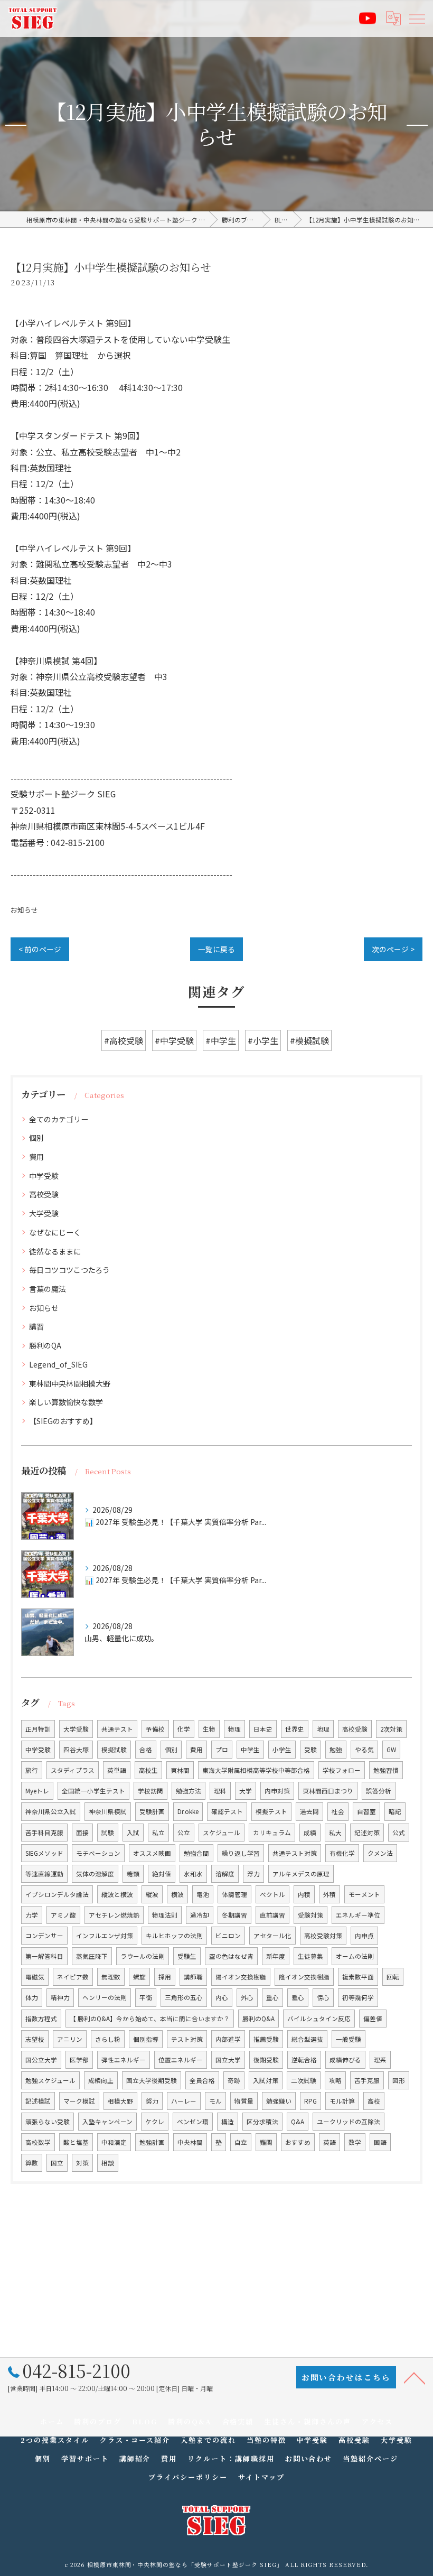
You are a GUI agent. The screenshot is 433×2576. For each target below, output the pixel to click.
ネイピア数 (73, 1977)
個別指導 (146, 2039)
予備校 (155, 1729)
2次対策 (391, 1729)
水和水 (193, 1874)
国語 (380, 2142)
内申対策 (277, 1791)
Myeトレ (37, 1791)
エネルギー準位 (358, 1915)
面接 (82, 1833)
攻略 (335, 2080)
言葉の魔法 (48, 1289)
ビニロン (228, 1936)
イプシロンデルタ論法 (57, 1894)
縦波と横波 (117, 1894)
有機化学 (342, 1853)
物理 (234, 1729)
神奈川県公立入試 (51, 1811)
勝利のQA (45, 1345)
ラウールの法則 (143, 1956)
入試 (133, 1833)
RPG (310, 2101)
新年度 (276, 1956)
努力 (152, 2101)
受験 (310, 1750)
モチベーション (98, 1853)
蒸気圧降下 (92, 1956)
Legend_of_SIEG (58, 1364)
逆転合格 (304, 2060)
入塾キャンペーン (107, 2122)
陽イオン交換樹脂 (241, 1977)
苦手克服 (367, 2080)
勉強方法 (189, 1791)
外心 (247, 1997)
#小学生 (263, 1040)
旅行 (32, 1770)
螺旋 (139, 1977)
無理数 (111, 1977)
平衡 (146, 1997)
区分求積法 (262, 2122)
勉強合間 (196, 1853)
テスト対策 (187, 2039)
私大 (335, 1833)
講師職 (193, 1977)
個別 (36, 1138)
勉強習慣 (386, 1770)
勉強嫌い (279, 2101)
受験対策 (310, 1915)
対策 (82, 2163)
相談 (108, 2163)
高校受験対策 (323, 1936)
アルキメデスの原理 (301, 1874)
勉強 (336, 1750)
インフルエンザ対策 (105, 1936)
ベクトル (272, 1894)
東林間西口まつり (328, 1791)
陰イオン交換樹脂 (304, 1977)
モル (215, 2101)
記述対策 (367, 1833)
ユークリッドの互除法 (349, 2122)
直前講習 (272, 1915)
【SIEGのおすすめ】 (63, 1421)
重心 (272, 1997)
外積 (330, 1894)
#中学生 (221, 1040)
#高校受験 (124, 1040)
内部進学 (228, 2039)
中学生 (250, 1750)
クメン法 (380, 1853)
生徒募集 (310, 1956)
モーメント (364, 1894)
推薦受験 (266, 2039)
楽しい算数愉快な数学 (66, 1402)
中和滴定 (114, 2142)
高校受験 (44, 1194)
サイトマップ (261, 2477)
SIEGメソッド (44, 1853)
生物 (209, 1729)
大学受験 (44, 1213)
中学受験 (44, 1176)
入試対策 (266, 2080)
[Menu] (417, 18)
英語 (330, 2142)
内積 (304, 1894)
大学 (246, 1791)
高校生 (148, 1770)
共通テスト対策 (295, 1853)
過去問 (309, 1811)
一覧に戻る (216, 949)
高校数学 (38, 2142)
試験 (108, 1833)
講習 (36, 1326)
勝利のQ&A (258, 2019)
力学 (32, 1915)
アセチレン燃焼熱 (114, 1915)
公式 (399, 1833)
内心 (222, 1997)
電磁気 (35, 1977)
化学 (184, 1729)
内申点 (364, 1936)
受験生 (187, 1956)
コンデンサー (44, 1936)
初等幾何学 (358, 1997)
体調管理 (234, 1894)
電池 (203, 1894)
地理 (323, 1729)
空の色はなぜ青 (231, 1956)
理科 (220, 1791)
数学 (355, 2142)
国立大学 (228, 2060)
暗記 (395, 1811)
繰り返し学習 (241, 1853)
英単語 (117, 1770)
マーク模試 (79, 2101)
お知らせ (24, 910)
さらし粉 (108, 2039)
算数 (32, 2163)
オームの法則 (355, 1956)
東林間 (180, 1770)
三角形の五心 (184, 1997)
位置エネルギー (181, 2060)
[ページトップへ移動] (415, 2377)
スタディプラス (73, 1770)
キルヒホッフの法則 (174, 1936)
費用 (36, 1157)
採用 (165, 1977)
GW (391, 1750)
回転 (393, 1977)
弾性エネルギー (124, 2060)
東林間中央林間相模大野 (70, 1383)
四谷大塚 (76, 1750)
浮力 (253, 1874)
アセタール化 (272, 1936)
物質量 (244, 2101)
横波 (177, 1894)
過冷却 (200, 1915)
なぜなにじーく (55, 1232)
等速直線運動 (44, 1874)
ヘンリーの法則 (105, 1997)
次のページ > (393, 949)
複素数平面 (358, 1977)
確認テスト (227, 1811)
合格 (146, 1750)
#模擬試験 (309, 1040)
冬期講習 (234, 1915)
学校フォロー (342, 1770)
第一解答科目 (44, 1956)
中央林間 (190, 2142)
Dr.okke (188, 1811)
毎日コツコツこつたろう (69, 1270)
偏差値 (373, 2019)
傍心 (323, 1997)
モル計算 (342, 2101)
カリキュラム (272, 1833)
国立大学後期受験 (152, 2080)
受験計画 (152, 1811)
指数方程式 (41, 2019)
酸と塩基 (76, 2142)
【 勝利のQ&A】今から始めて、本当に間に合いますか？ (150, 2019)
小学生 (282, 1750)
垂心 (298, 1997)
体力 (32, 1997)
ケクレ (155, 2122)
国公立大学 (41, 2060)
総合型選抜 (307, 2039)
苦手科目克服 (44, 1833)
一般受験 (349, 2039)
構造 (228, 2122)
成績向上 (101, 2080)
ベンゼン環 (193, 2122)
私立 (158, 1833)
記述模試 (38, 2101)
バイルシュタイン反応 (319, 2019)
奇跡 (234, 2080)
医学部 (79, 2060)
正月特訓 (38, 1729)
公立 (184, 1833)
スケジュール (222, 1833)
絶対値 (162, 1874)
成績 (310, 1833)
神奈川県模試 (108, 1811)
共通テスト (117, 1729)
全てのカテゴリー (59, 1119)
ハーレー (184, 2101)
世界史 (295, 1729)
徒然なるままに (55, 1251)
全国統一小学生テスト (93, 1791)
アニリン (70, 2039)
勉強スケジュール (50, 2080)
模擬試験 (114, 1750)
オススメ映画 (152, 1853)
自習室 (366, 1811)
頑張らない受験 (48, 2122)
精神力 (60, 1997)
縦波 (152, 1894)
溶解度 (225, 1874)
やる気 (364, 1750)
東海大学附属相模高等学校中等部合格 (256, 1770)
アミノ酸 (63, 1915)
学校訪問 (150, 1791)
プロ (222, 1750)
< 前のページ (40, 949)
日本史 (263, 1729)
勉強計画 (152, 2142)
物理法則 (165, 1915)
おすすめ (298, 2142)
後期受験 (266, 2060)
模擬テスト (271, 1811)
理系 (380, 2060)
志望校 (35, 2039)
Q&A (298, 2122)
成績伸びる (345, 2060)
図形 (399, 2080)
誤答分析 (379, 1791)
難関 (266, 2142)
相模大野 (120, 2101)
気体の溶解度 (95, 1874)
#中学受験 (174, 1040)
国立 (57, 2163)
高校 (374, 2101)
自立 (241, 2142)
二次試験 (304, 2080)
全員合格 (202, 2080)
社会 (338, 1811)
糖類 (133, 1874)
